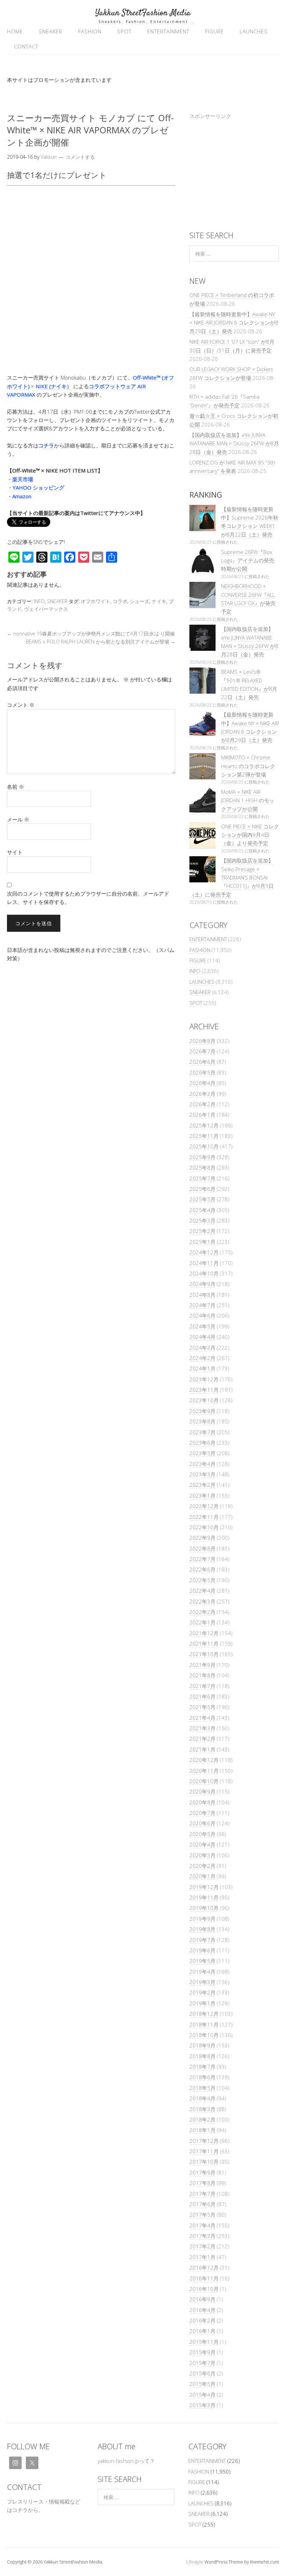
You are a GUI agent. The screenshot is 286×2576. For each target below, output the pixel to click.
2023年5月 (202, 1453)
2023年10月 (204, 1400)
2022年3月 (202, 1601)
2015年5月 (202, 2384)
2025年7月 (202, 1178)
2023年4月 (202, 1464)
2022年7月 (202, 1559)
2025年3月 (202, 1220)
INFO (39, 601)
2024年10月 (204, 1273)
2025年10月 (204, 1146)
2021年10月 (204, 1654)
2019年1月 (202, 2003)
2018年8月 (202, 2056)
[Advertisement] (234, 172)
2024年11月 (204, 1263)
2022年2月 (202, 1612)
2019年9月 (202, 1919)
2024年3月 (202, 1348)
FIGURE (214, 31)
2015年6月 (202, 2373)
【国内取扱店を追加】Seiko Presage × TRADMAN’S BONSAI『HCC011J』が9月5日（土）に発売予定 (232, 877)
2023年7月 (202, 1432)
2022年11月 (204, 1517)
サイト (15, 852)
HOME (15, 31)
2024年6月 (202, 1316)
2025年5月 (202, 1199)
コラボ (120, 601)
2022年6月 (202, 1569)
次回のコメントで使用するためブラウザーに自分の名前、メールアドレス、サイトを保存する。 (88, 898)
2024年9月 (202, 1284)
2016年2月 (202, 2320)
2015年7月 (202, 2363)
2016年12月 (204, 2267)
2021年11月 (204, 1644)
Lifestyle (195, 2562)
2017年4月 (202, 2225)
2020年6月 (202, 1823)
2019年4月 (202, 1972)
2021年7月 (202, 1686)
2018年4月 (202, 2098)
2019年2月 (202, 1992)
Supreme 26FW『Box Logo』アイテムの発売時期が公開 (248, 560)
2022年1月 (202, 1622)
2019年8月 (202, 1929)
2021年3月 (202, 1728)
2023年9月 (202, 1411)
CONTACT (26, 46)
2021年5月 (202, 1707)
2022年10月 (204, 1527)
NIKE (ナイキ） (54, 386)
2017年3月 (202, 2236)
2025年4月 (202, 1210)
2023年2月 (202, 1485)
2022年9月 (202, 1538)
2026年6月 (202, 1062)
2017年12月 (204, 2141)
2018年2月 (202, 2120)
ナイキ (159, 601)
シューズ (140, 601)
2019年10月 (204, 1908)
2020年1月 (202, 1876)
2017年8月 (202, 2183)
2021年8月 (202, 1675)
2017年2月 (202, 2246)
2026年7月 (202, 1051)
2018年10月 (204, 2035)
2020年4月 (202, 1844)
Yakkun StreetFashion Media (143, 13)
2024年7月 (202, 1305)
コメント (21, 705)
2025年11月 (204, 1136)
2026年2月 (202, 1104)
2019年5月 (202, 1961)
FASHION (90, 31)
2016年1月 (202, 2331)
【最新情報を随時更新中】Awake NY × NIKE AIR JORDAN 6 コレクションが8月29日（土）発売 (234, 323)
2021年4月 (202, 1718)
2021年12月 (204, 1633)
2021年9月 (202, 1665)
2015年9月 (202, 2352)
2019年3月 (202, 1982)
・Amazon (19, 496)
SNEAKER (51, 31)
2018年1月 (202, 2130)
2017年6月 (202, 2204)
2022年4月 (202, 1591)
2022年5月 (202, 1580)
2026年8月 (202, 1041)
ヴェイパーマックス (46, 609)
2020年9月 (202, 1792)
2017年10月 (204, 2162)
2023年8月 (202, 1421)
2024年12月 (204, 1252)
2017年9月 (202, 2172)
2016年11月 (204, 2278)
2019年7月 (202, 1940)
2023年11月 (204, 1390)
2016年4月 (202, 2310)
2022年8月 (202, 1548)
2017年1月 (202, 2257)
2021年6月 (202, 1696)
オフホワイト (96, 601)
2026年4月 (202, 1083)
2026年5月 (202, 1072)
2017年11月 (204, 2151)
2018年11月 (204, 2024)
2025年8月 (202, 1168)
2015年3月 (202, 2405)
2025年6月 (202, 1189)
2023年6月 (202, 1443)
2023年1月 (202, 1496)
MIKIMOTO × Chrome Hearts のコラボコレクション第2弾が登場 (248, 766)
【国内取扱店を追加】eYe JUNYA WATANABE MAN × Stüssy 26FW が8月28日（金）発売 (234, 443)
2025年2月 (202, 1231)
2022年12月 (204, 1506)
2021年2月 (202, 1739)
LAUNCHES (254, 31)
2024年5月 (202, 1326)
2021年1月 (202, 1749)
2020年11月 (204, 1771)
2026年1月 (202, 1115)
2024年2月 (202, 1358)
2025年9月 (202, 1157)
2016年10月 (204, 2289)
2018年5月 (202, 2088)
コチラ (46, 445)
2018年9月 (202, 2045)
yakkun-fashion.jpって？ (126, 2461)
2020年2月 (202, 1866)
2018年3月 (202, 2109)
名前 (16, 787)
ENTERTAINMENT (168, 31)
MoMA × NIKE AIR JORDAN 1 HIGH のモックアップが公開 (248, 800)
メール (18, 819)
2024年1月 (202, 1368)
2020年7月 (202, 1813)
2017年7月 (202, 2194)
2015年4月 (202, 2395)
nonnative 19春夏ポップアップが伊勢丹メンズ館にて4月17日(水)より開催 (91, 634)
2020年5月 (202, 1834)
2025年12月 (204, 1125)
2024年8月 (202, 1295)
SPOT (124, 31)
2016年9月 (202, 2299)
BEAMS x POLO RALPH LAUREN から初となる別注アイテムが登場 (101, 642)
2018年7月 (202, 2067)
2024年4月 (202, 1337)
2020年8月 (202, 1802)
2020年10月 (204, 1781)
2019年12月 (204, 1887)
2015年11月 (204, 2342)
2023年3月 (202, 1474)
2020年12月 (204, 1760)
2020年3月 (202, 1855)
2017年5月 (202, 2215)
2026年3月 (202, 1094)
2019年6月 (202, 1950)
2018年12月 (204, 2014)
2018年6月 (202, 2077)
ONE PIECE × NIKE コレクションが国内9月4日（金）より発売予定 (250, 835)
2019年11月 (204, 1897)
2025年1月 (202, 1242)
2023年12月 (204, 1379)
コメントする (80, 157)
